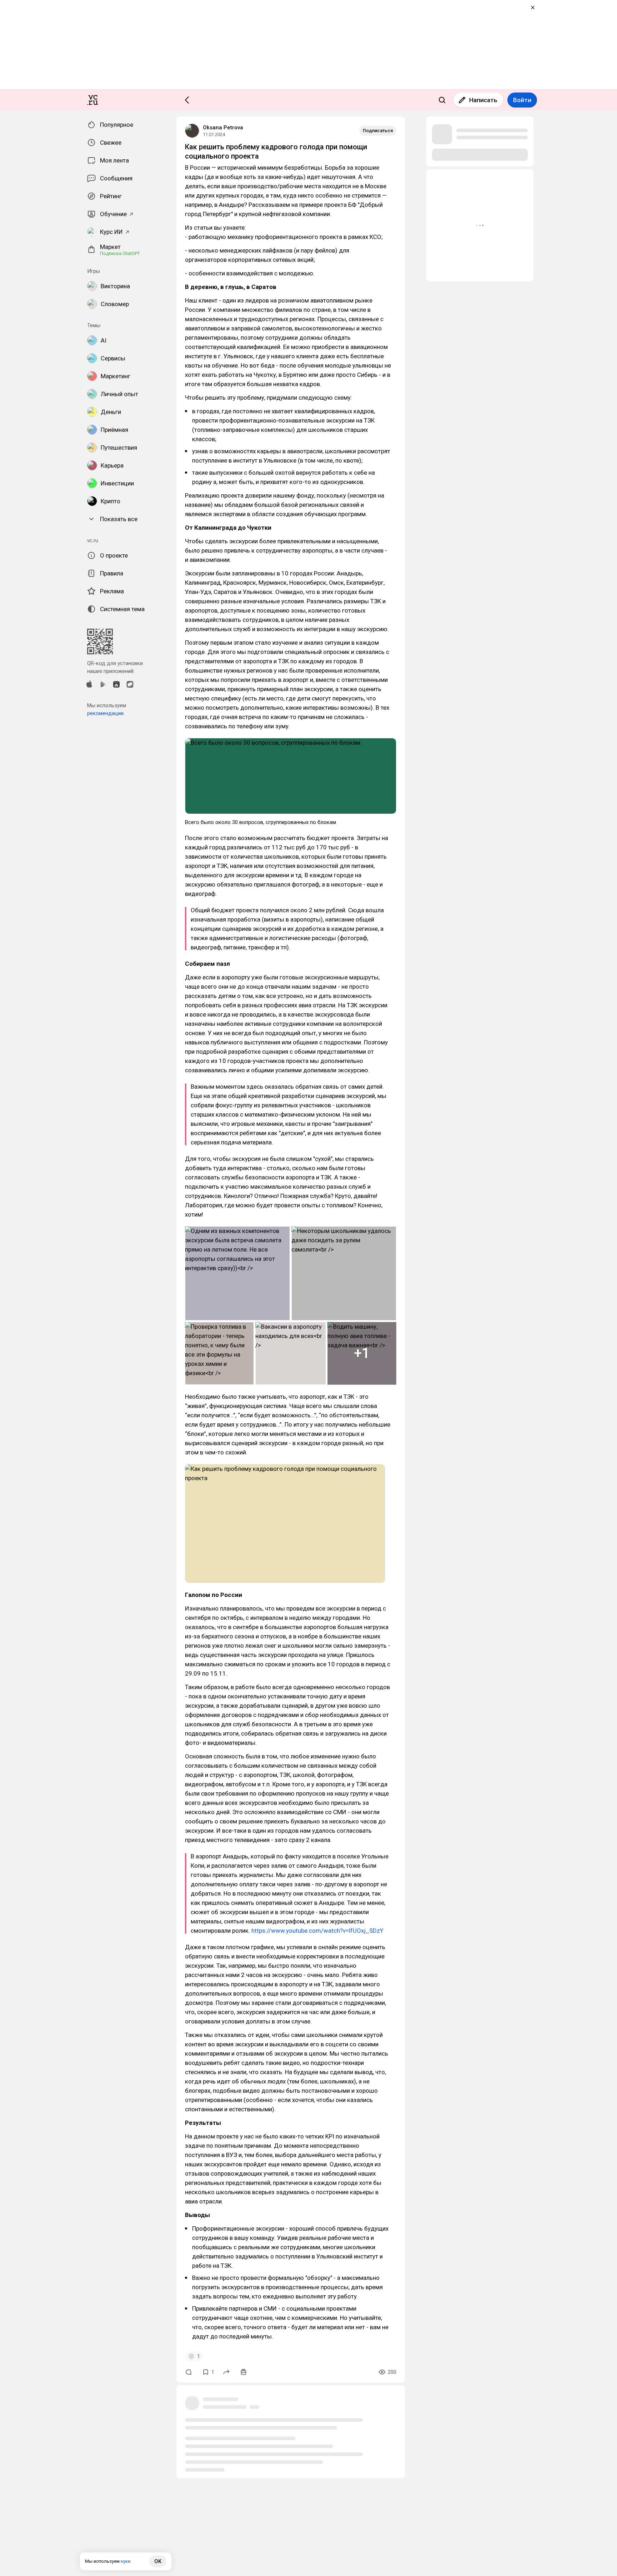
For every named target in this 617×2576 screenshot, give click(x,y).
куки (126, 2561)
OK (158, 2561)
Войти (522, 100)
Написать (483, 100)
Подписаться (378, 131)
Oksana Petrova (223, 128)
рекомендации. (106, 713)
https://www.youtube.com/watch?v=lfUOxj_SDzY (317, 1931)
